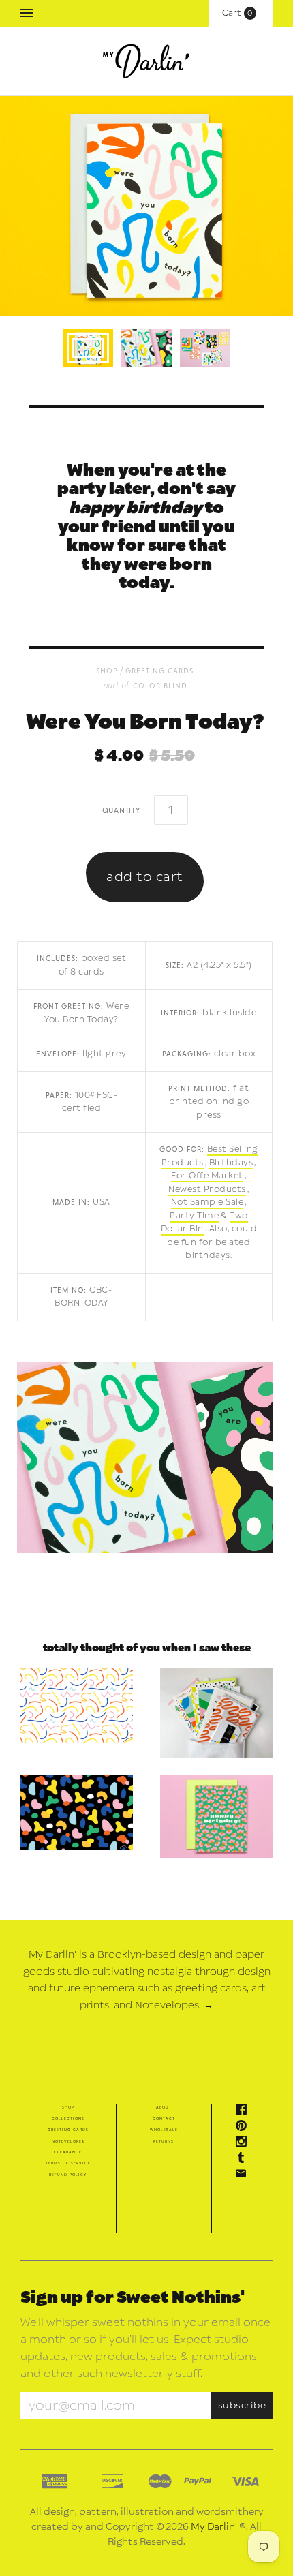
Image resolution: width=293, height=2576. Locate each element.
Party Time (194, 1216)
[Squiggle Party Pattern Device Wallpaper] (77, 1705)
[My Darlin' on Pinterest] (245, 2128)
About (164, 2107)
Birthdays (231, 1163)
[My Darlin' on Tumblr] (245, 2160)
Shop (68, 2107)
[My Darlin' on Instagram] (245, 2144)
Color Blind (160, 685)
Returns (164, 2141)
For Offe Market (207, 1176)
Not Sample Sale (207, 1202)
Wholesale (164, 2130)
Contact (164, 2119)
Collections (68, 2119)
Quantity (121, 810)
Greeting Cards (159, 670)
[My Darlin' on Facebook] (245, 2112)
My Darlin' (214, 2527)
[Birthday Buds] (216, 1817)
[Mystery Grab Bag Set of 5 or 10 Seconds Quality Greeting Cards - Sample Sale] (216, 1713)
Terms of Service (68, 2163)
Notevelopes (68, 2141)
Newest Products (207, 1189)
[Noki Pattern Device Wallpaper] (77, 1812)
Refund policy (68, 2175)
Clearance (68, 2152)
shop (107, 670)
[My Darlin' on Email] (245, 2176)
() (241, 13)
